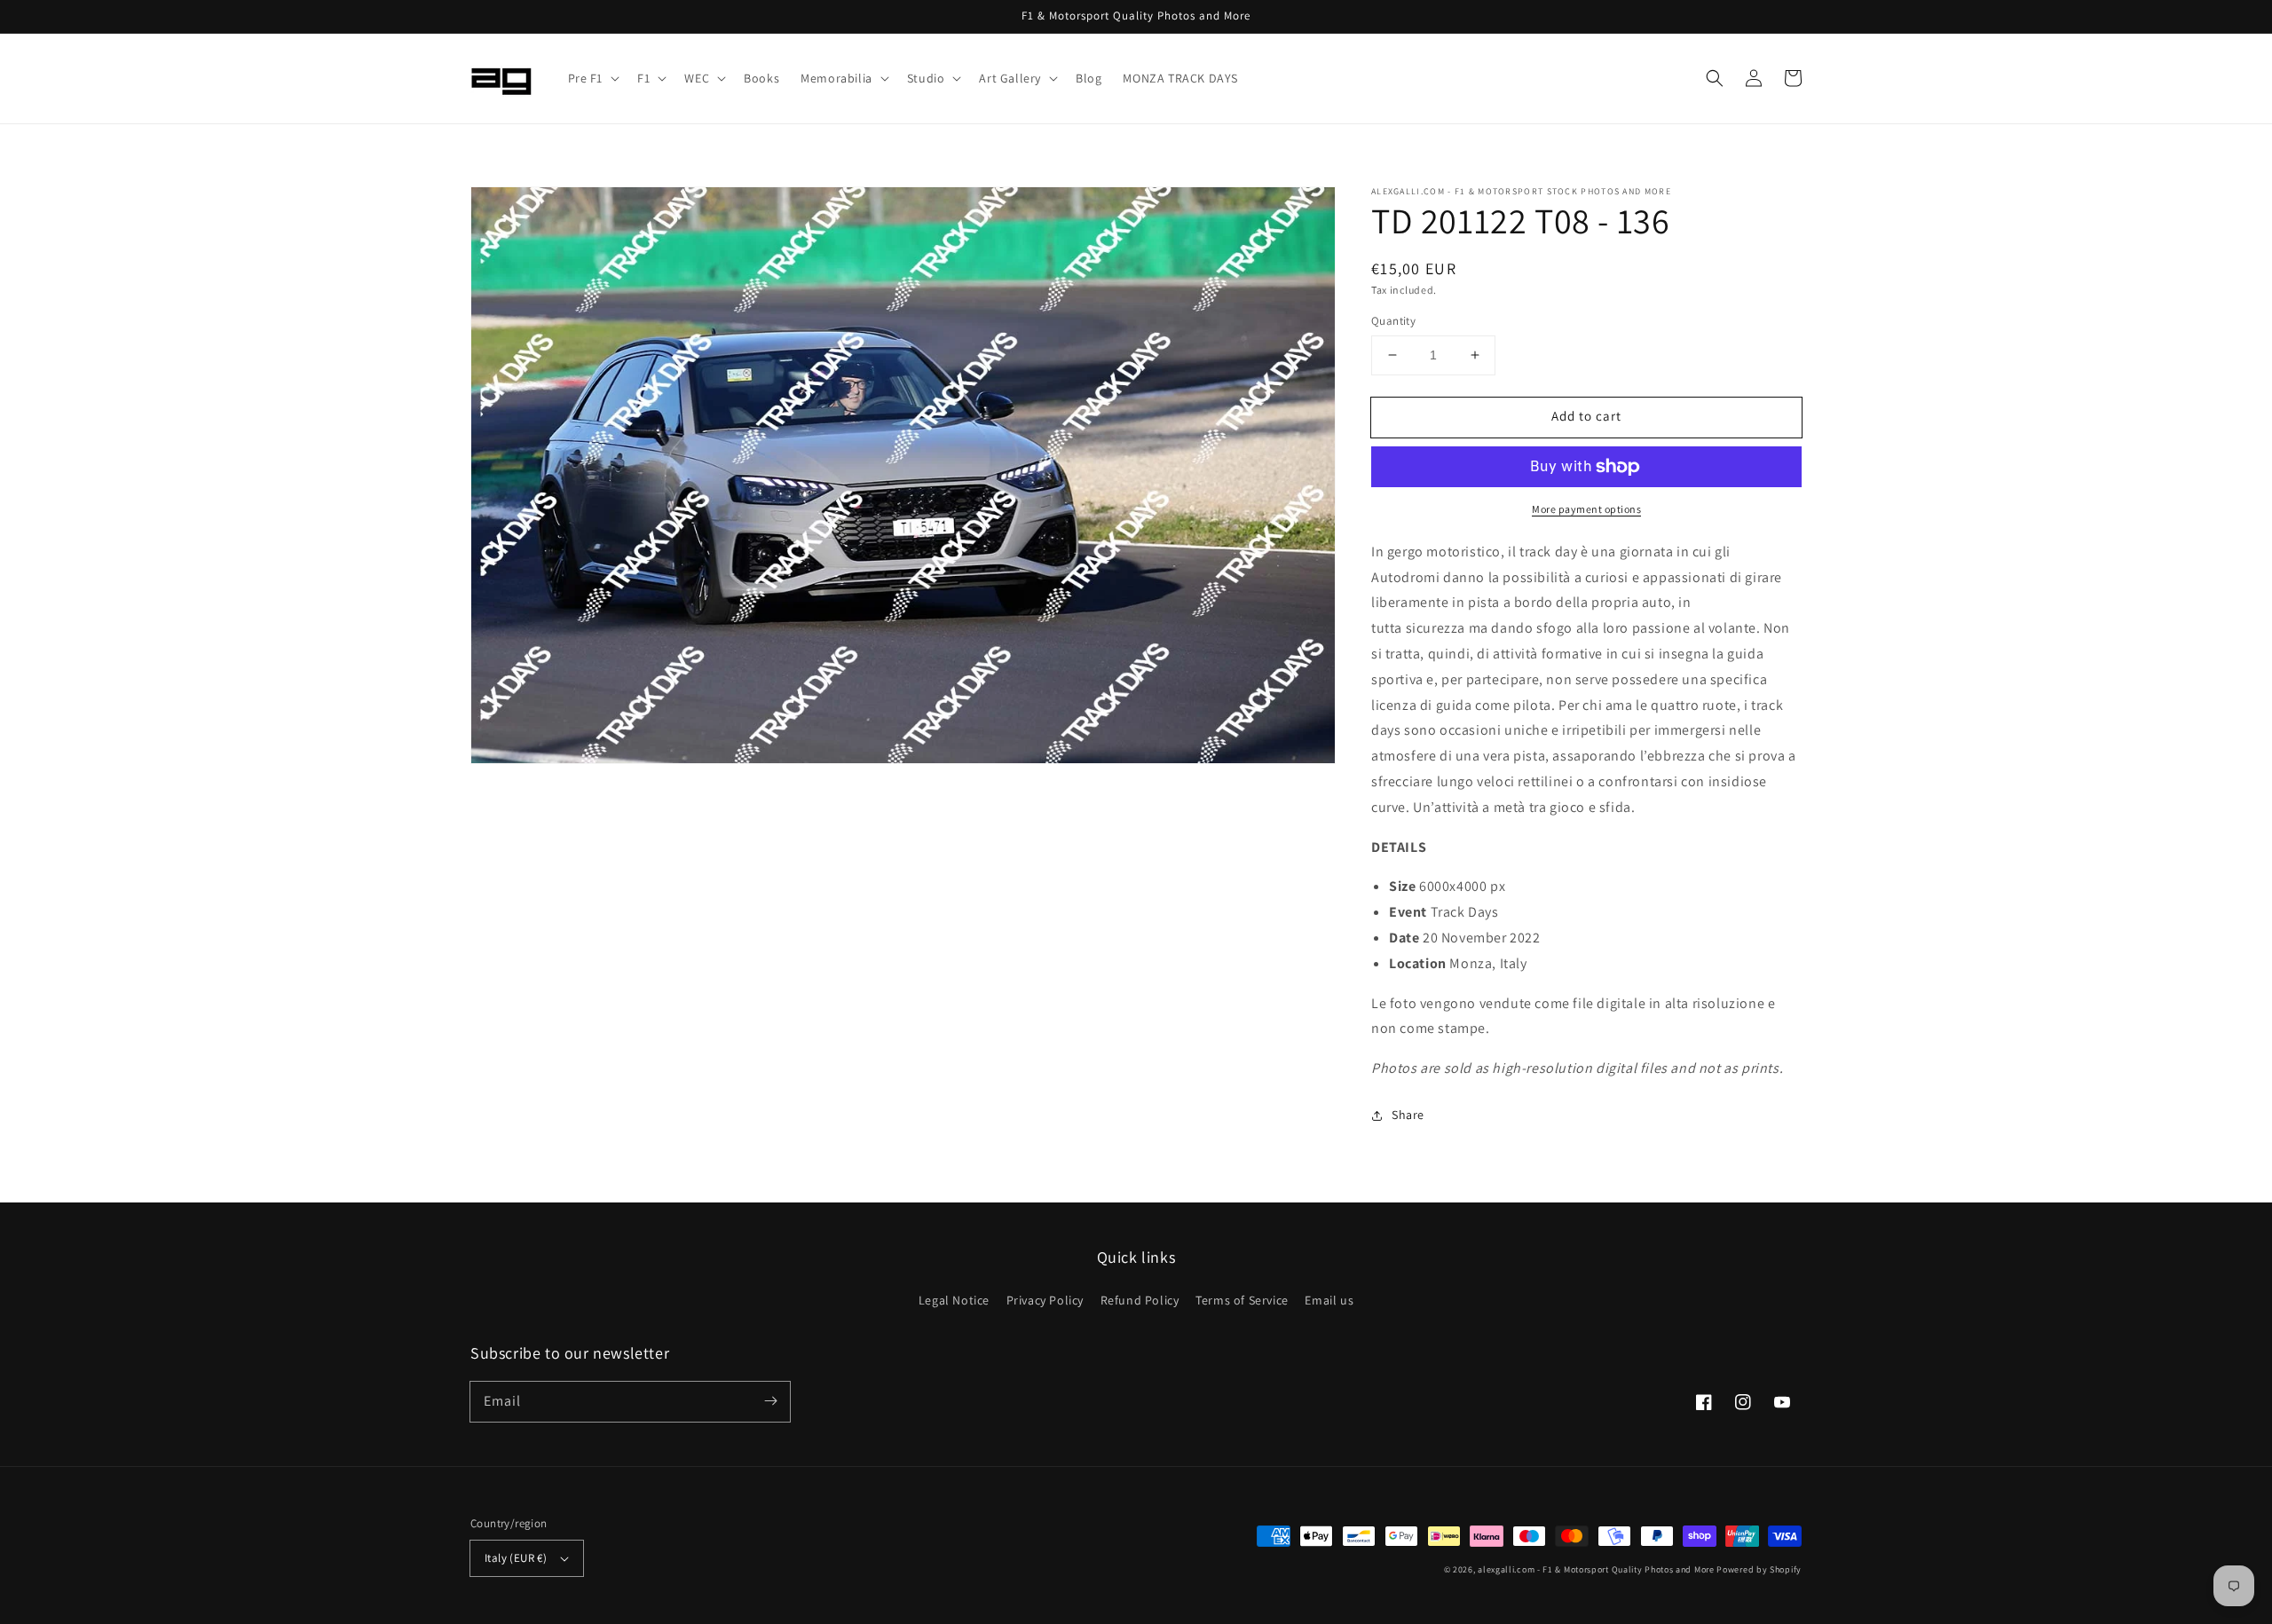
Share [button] (1408, 1115)
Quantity (1393, 321)
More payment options (1586, 509)
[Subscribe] (770, 1401)
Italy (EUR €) (516, 1558)
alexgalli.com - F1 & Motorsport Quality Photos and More (1596, 1569)
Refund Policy (1140, 1300)
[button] (592, 78)
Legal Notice (954, 1300)
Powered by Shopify (1759, 1569)
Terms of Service (1242, 1300)
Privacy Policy (1045, 1300)
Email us (1329, 1300)
